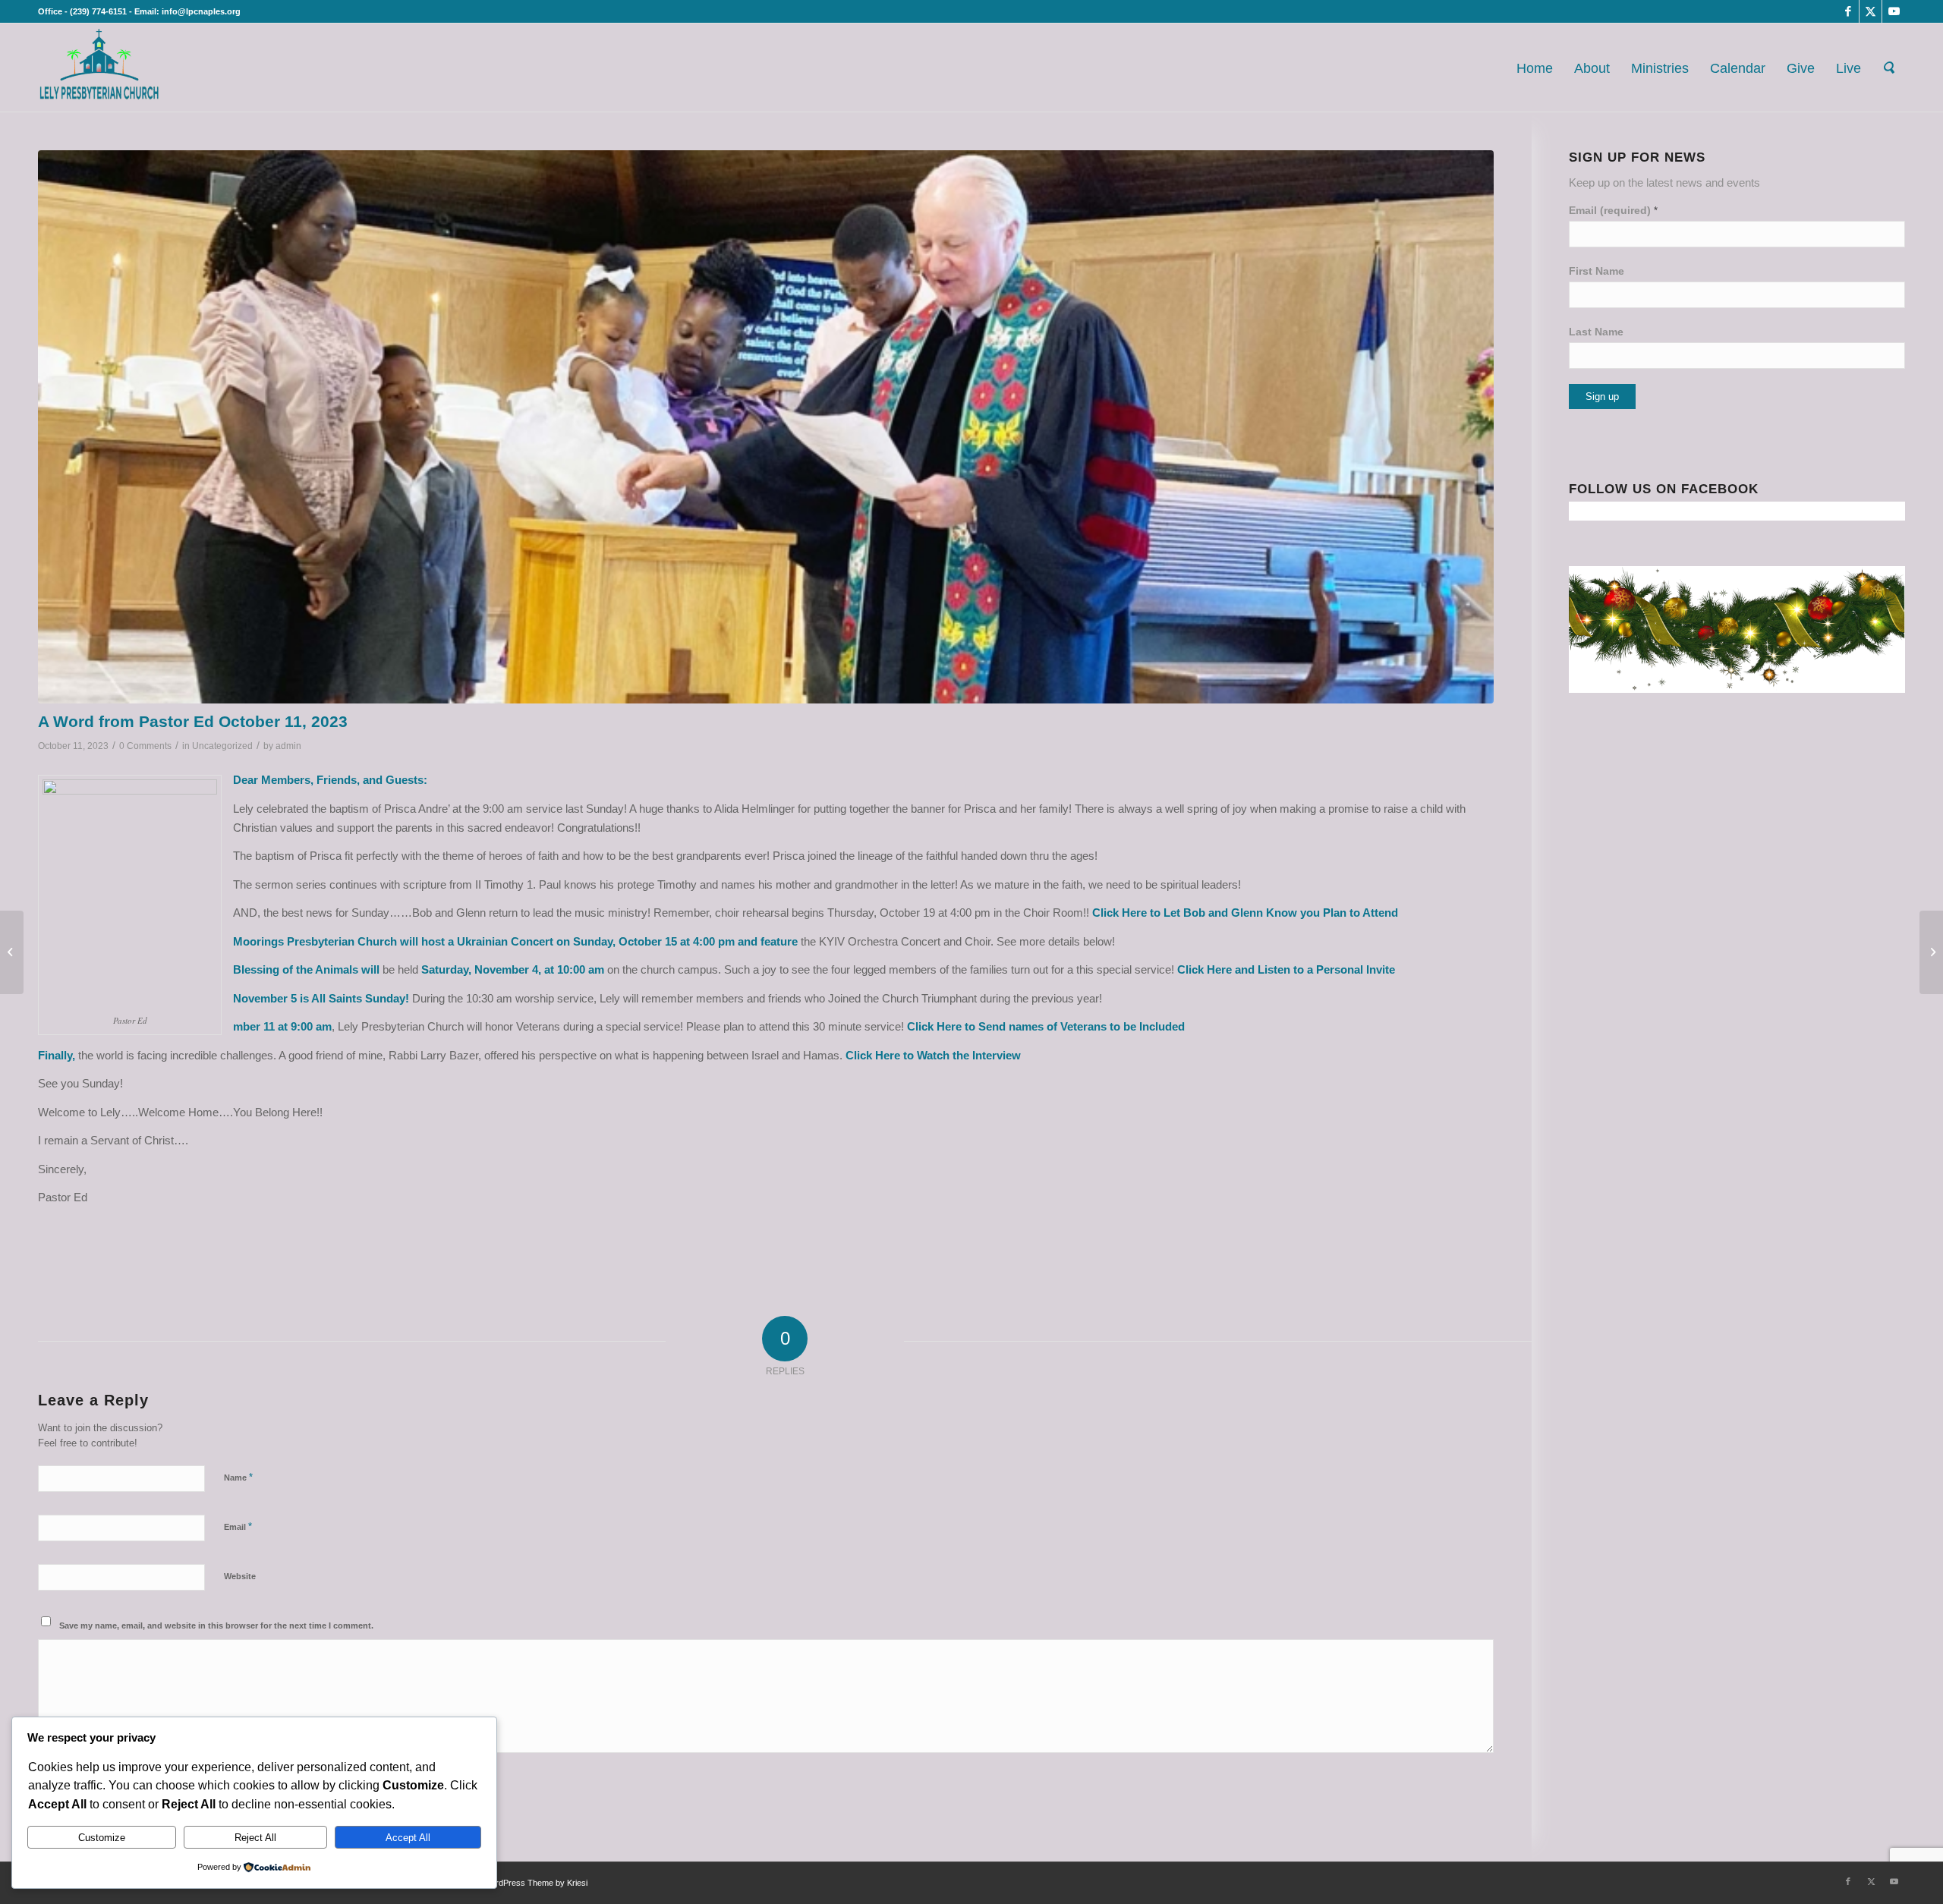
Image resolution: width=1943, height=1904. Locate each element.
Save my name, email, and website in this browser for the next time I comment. (216, 1625)
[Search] (1888, 68)
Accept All (408, 1838)
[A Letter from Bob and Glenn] (12, 952)
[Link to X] (1871, 11)
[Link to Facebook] (1848, 11)
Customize (102, 1838)
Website (240, 1576)
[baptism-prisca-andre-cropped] (766, 427)
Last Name (1596, 332)
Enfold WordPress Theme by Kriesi (523, 1883)
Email (238, 1526)
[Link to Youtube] (1894, 11)
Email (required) (1613, 211)
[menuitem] (1535, 68)
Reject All (255, 1838)
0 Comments (145, 746)
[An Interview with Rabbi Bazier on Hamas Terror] (1931, 952)
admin (288, 746)
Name (238, 1477)
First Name (1597, 271)
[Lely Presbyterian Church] (99, 68)
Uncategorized (222, 746)
